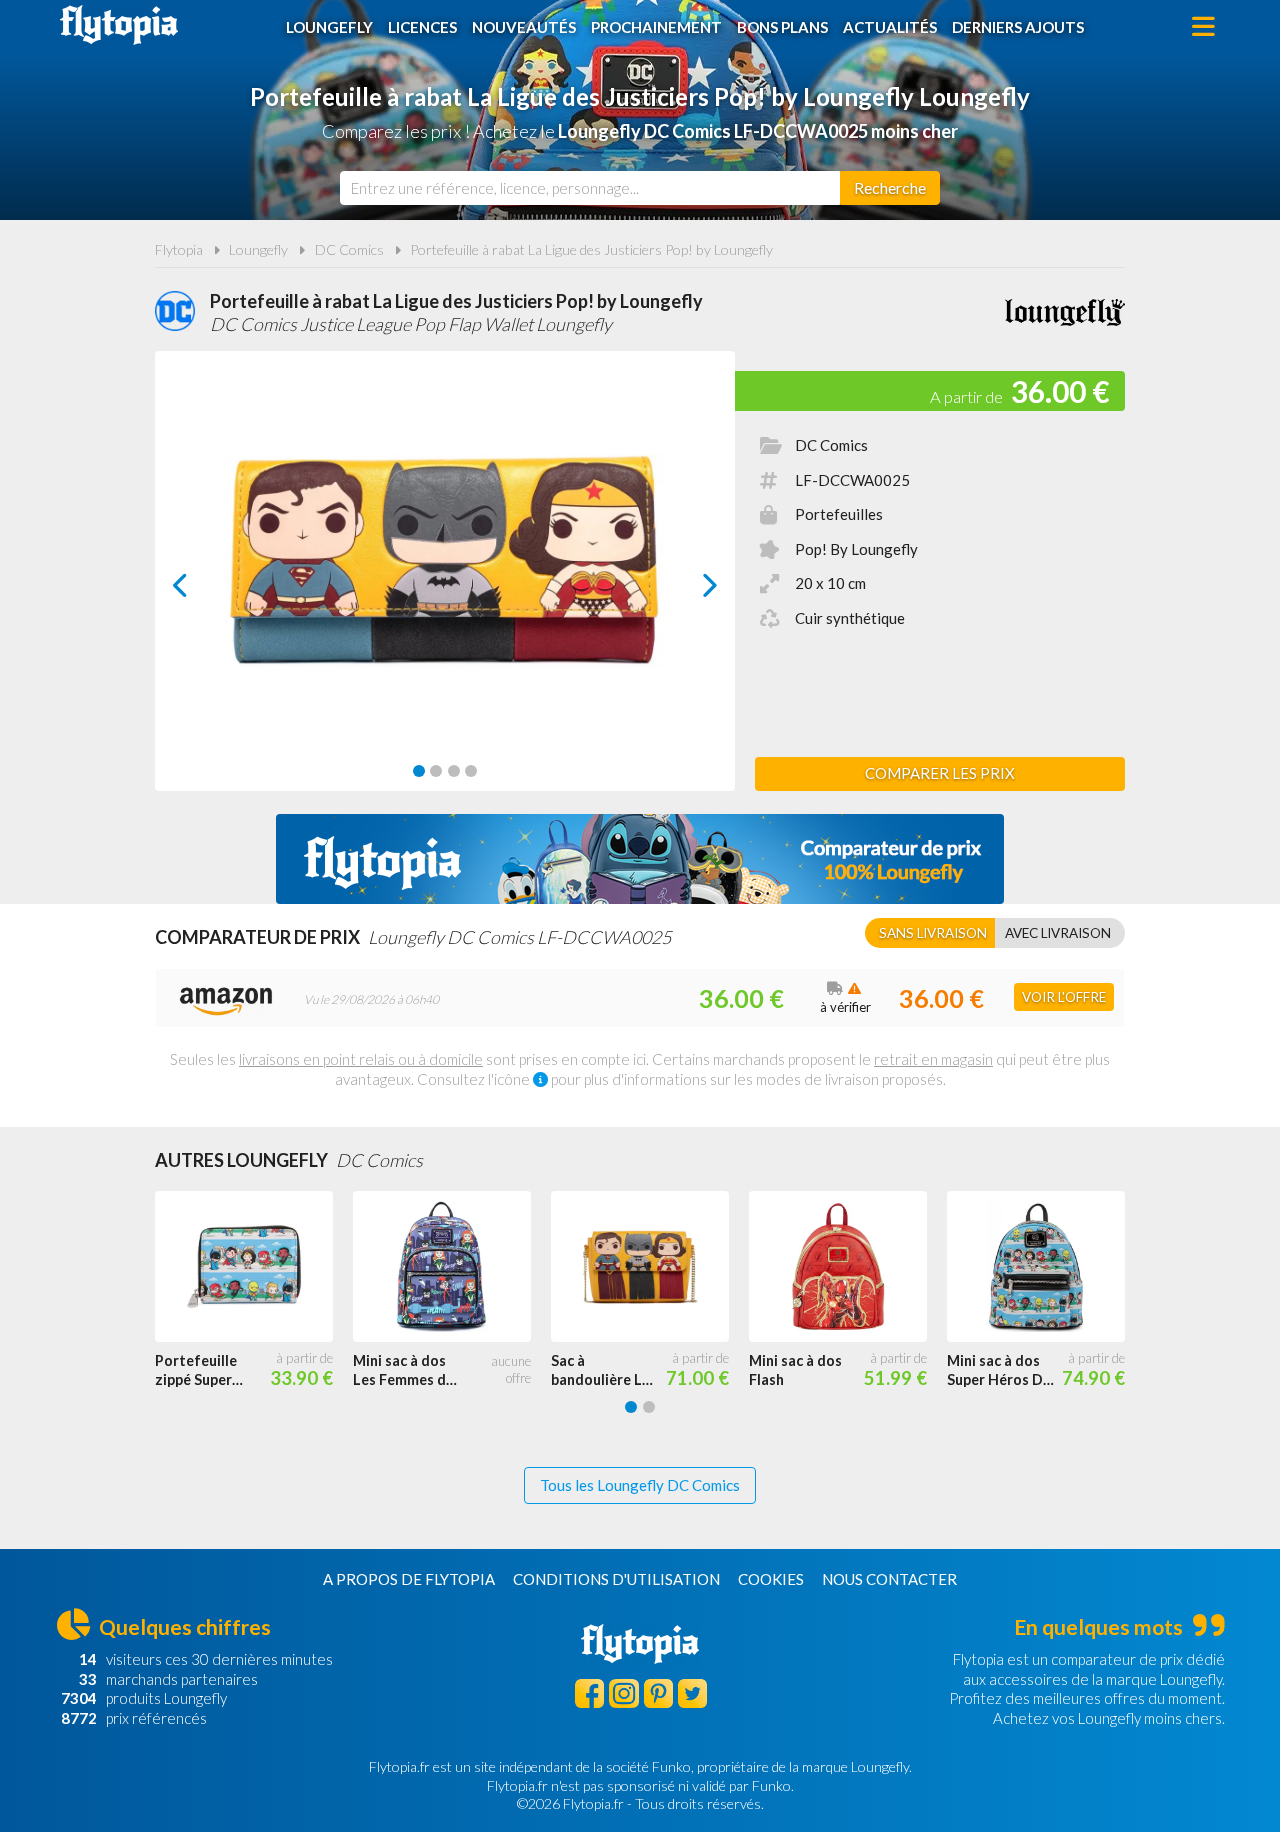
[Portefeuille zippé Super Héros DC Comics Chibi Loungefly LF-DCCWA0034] (254, 1267)
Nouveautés (524, 27)
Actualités (890, 27)
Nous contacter (889, 1579)
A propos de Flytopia (409, 1579)
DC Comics (349, 249)
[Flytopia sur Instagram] (623, 1693)
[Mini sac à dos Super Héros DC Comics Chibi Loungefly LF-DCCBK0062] (1046, 1267)
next (687, 590)
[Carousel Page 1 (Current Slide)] (419, 771)
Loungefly (329, 27)
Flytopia (119, 25)
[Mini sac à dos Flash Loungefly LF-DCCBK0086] (848, 1267)
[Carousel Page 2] (436, 771)
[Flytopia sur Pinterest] (658, 1693)
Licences (422, 27)
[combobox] (590, 188)
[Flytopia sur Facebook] (589, 1693)
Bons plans (782, 27)
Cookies (771, 1579)
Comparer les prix (940, 773)
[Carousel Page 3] (454, 771)
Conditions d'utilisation (616, 1579)
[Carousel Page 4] (471, 771)
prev (202, 590)
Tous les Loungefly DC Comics (640, 1485)
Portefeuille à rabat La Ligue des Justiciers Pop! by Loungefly (591, 249)
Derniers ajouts (1018, 27)
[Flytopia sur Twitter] (692, 1693)
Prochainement (656, 27)
